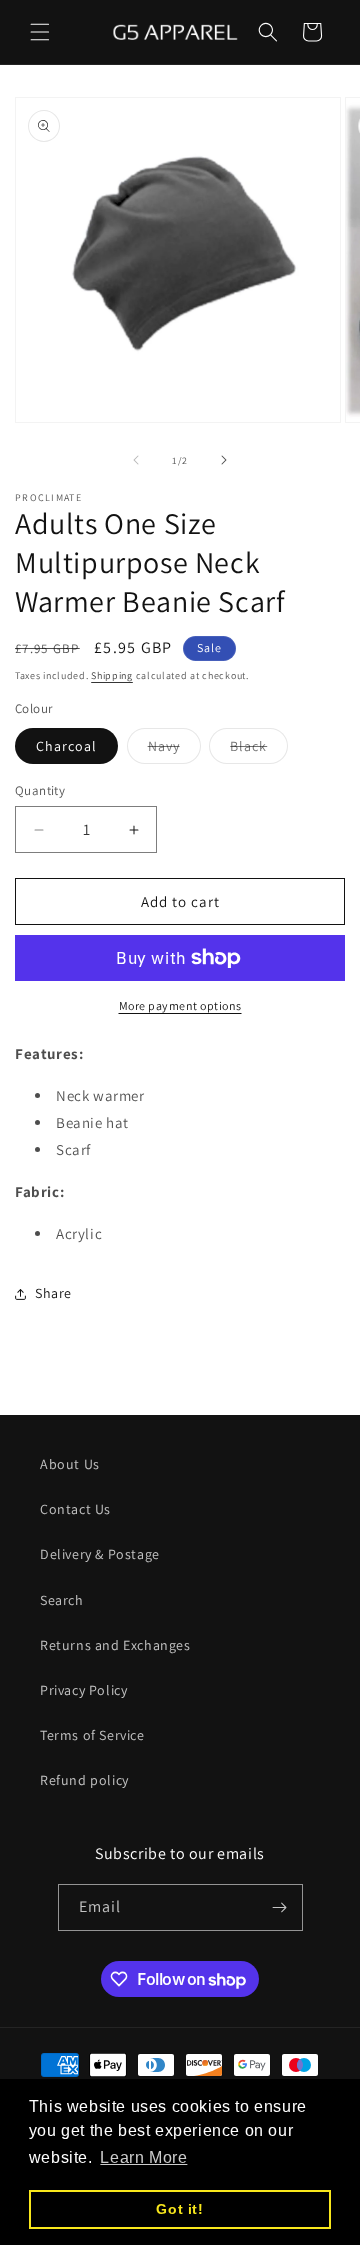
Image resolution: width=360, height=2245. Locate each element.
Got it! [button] (179, 2209)
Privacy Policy (83, 1690)
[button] (40, 32)
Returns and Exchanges (115, 1645)
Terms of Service (92, 1735)
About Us (70, 1464)
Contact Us (75, 1509)
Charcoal (66, 746)
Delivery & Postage (100, 1554)
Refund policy (84, 1780)
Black (259, 750)
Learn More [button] (143, 2157)
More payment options (180, 1005)
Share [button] (53, 1293)
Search (62, 1600)
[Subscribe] (280, 1907)
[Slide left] (136, 460)
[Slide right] (224, 460)
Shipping (112, 675)
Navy (174, 750)
